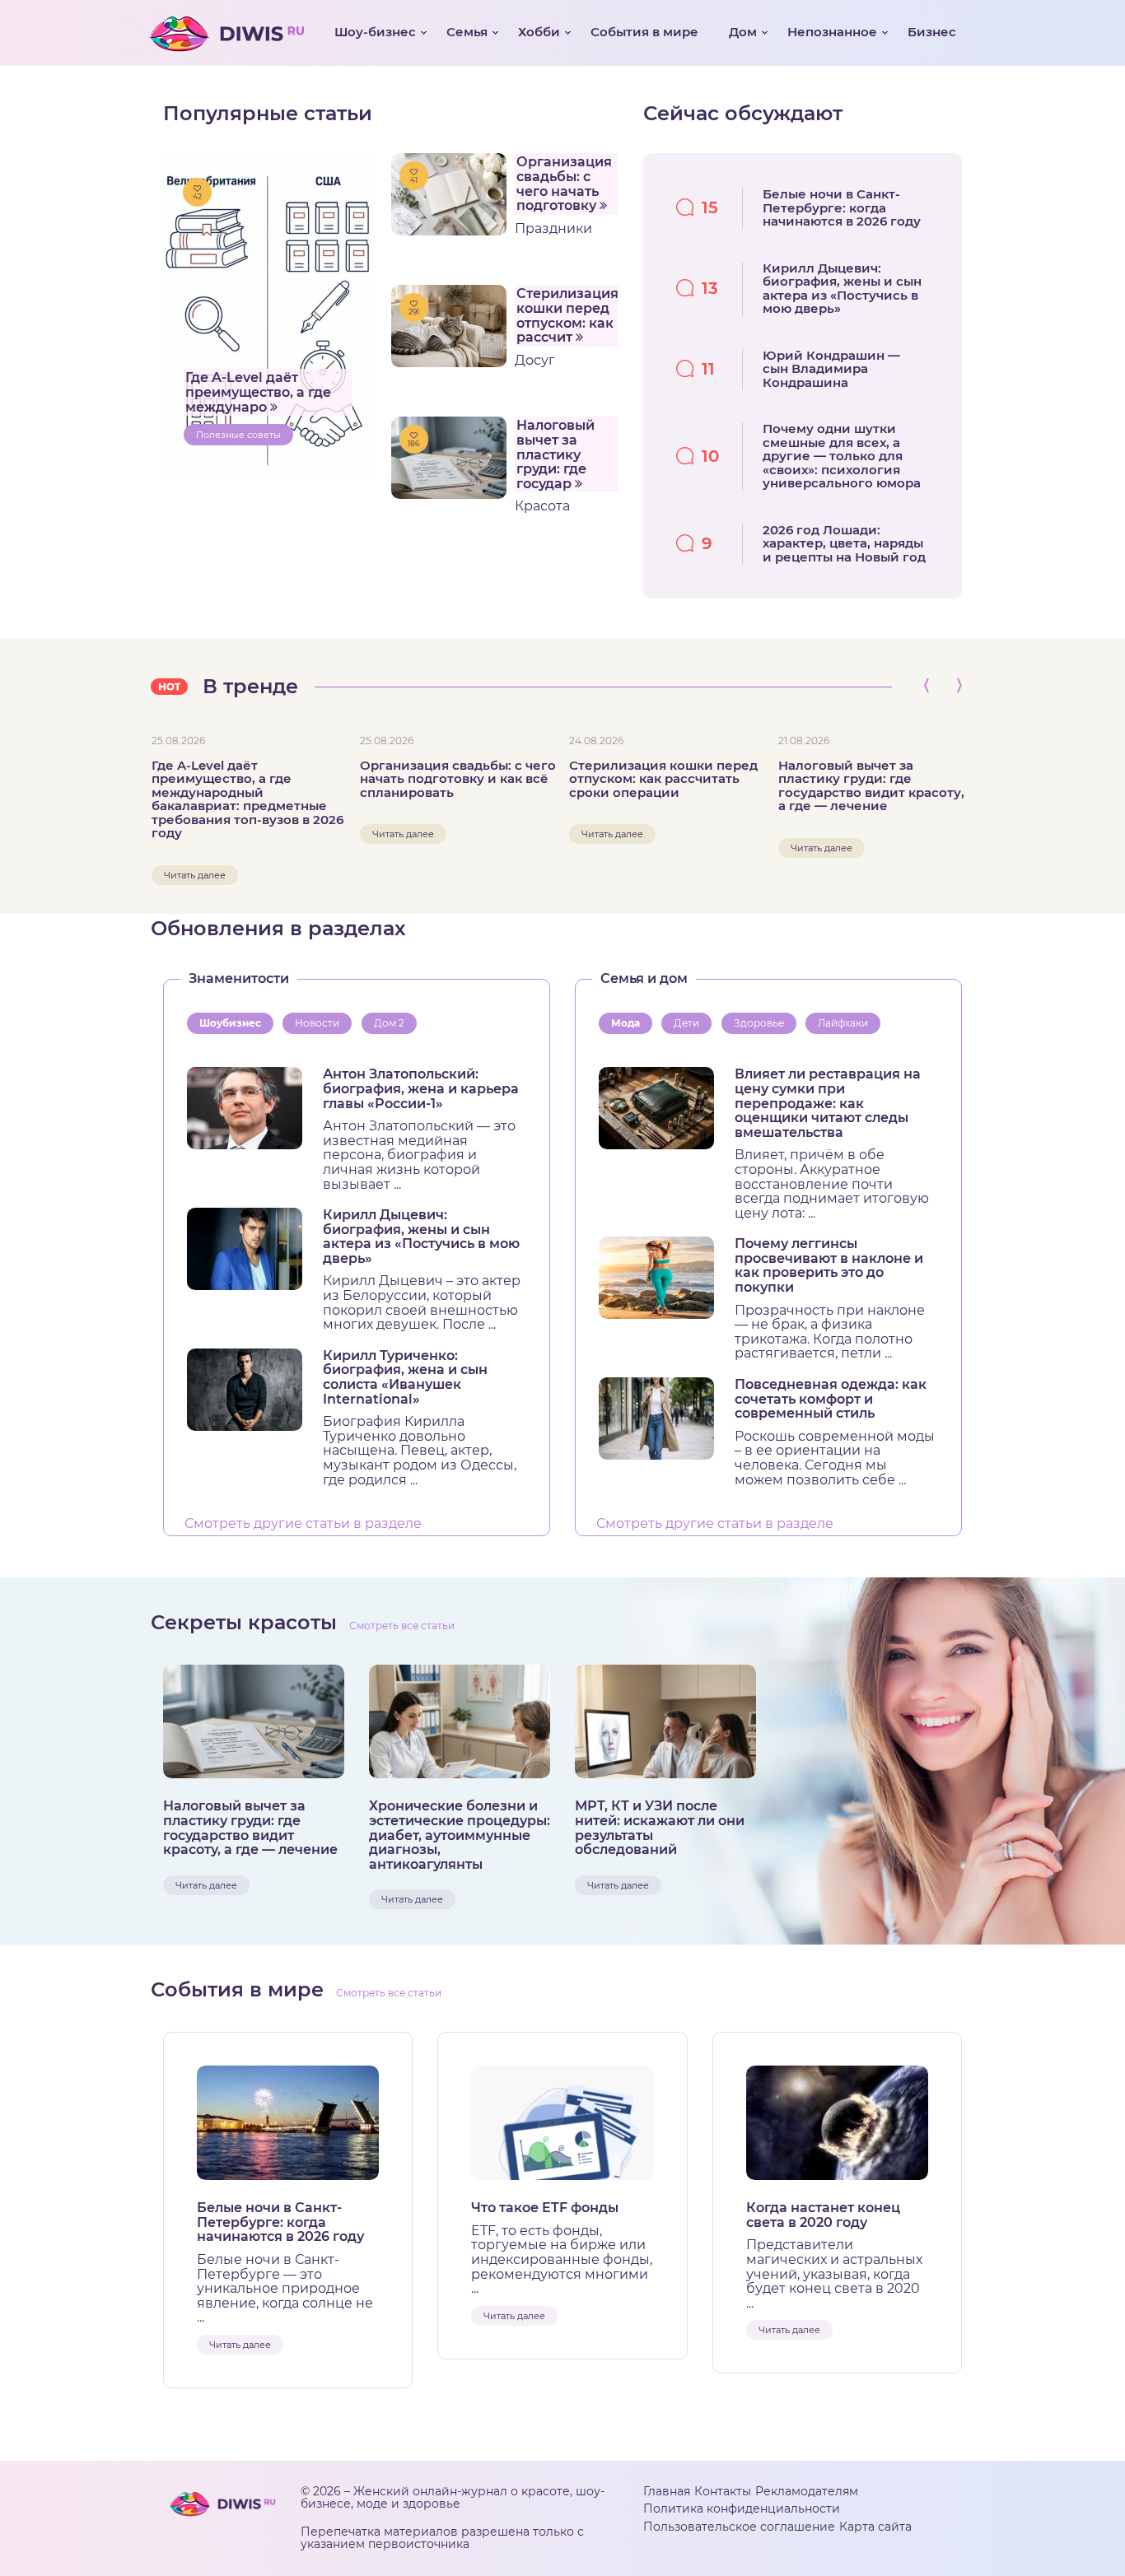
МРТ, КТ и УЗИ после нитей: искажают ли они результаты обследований (660, 1828)
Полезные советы (238, 435)
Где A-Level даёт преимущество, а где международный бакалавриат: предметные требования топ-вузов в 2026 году (247, 800)
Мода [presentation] (626, 1023)
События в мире (644, 32)
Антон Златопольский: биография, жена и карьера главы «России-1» (421, 1089)
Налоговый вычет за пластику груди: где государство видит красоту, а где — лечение (871, 786)
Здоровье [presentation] (759, 1023)
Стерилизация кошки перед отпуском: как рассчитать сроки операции (663, 780)
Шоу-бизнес (375, 32)
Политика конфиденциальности (742, 2508)
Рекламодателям (807, 2491)
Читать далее (195, 875)
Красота (542, 506)
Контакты (723, 2491)
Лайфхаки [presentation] (843, 1023)
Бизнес (932, 32)
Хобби (539, 32)
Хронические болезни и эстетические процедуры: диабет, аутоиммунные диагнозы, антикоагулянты (460, 1835)
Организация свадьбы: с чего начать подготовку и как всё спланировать (458, 780)
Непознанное (832, 32)
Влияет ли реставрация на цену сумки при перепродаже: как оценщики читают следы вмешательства (828, 1103)
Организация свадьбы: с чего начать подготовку (564, 184)
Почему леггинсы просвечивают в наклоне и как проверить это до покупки (829, 1265)
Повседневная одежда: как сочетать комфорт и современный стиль (831, 1399)
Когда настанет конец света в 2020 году (823, 2215)
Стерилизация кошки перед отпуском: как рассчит (567, 315)
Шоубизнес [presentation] (230, 1023)
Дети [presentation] (686, 1023)
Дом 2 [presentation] (389, 1023)
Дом (743, 32)
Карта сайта (875, 2527)
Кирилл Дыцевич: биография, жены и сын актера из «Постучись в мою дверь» (421, 1237)
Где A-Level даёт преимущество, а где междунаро (258, 392)
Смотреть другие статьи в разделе (303, 1524)
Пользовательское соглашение (739, 2527)
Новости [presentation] (317, 1023)
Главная (667, 2491)
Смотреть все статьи (402, 1626)
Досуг (535, 360)
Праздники (553, 228)
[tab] (233, 1024)
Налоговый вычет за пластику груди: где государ (555, 454)
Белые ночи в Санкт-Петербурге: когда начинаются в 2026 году (280, 2222)
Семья (467, 32)
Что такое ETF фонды (545, 2208)
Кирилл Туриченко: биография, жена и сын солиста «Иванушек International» (405, 1377)
